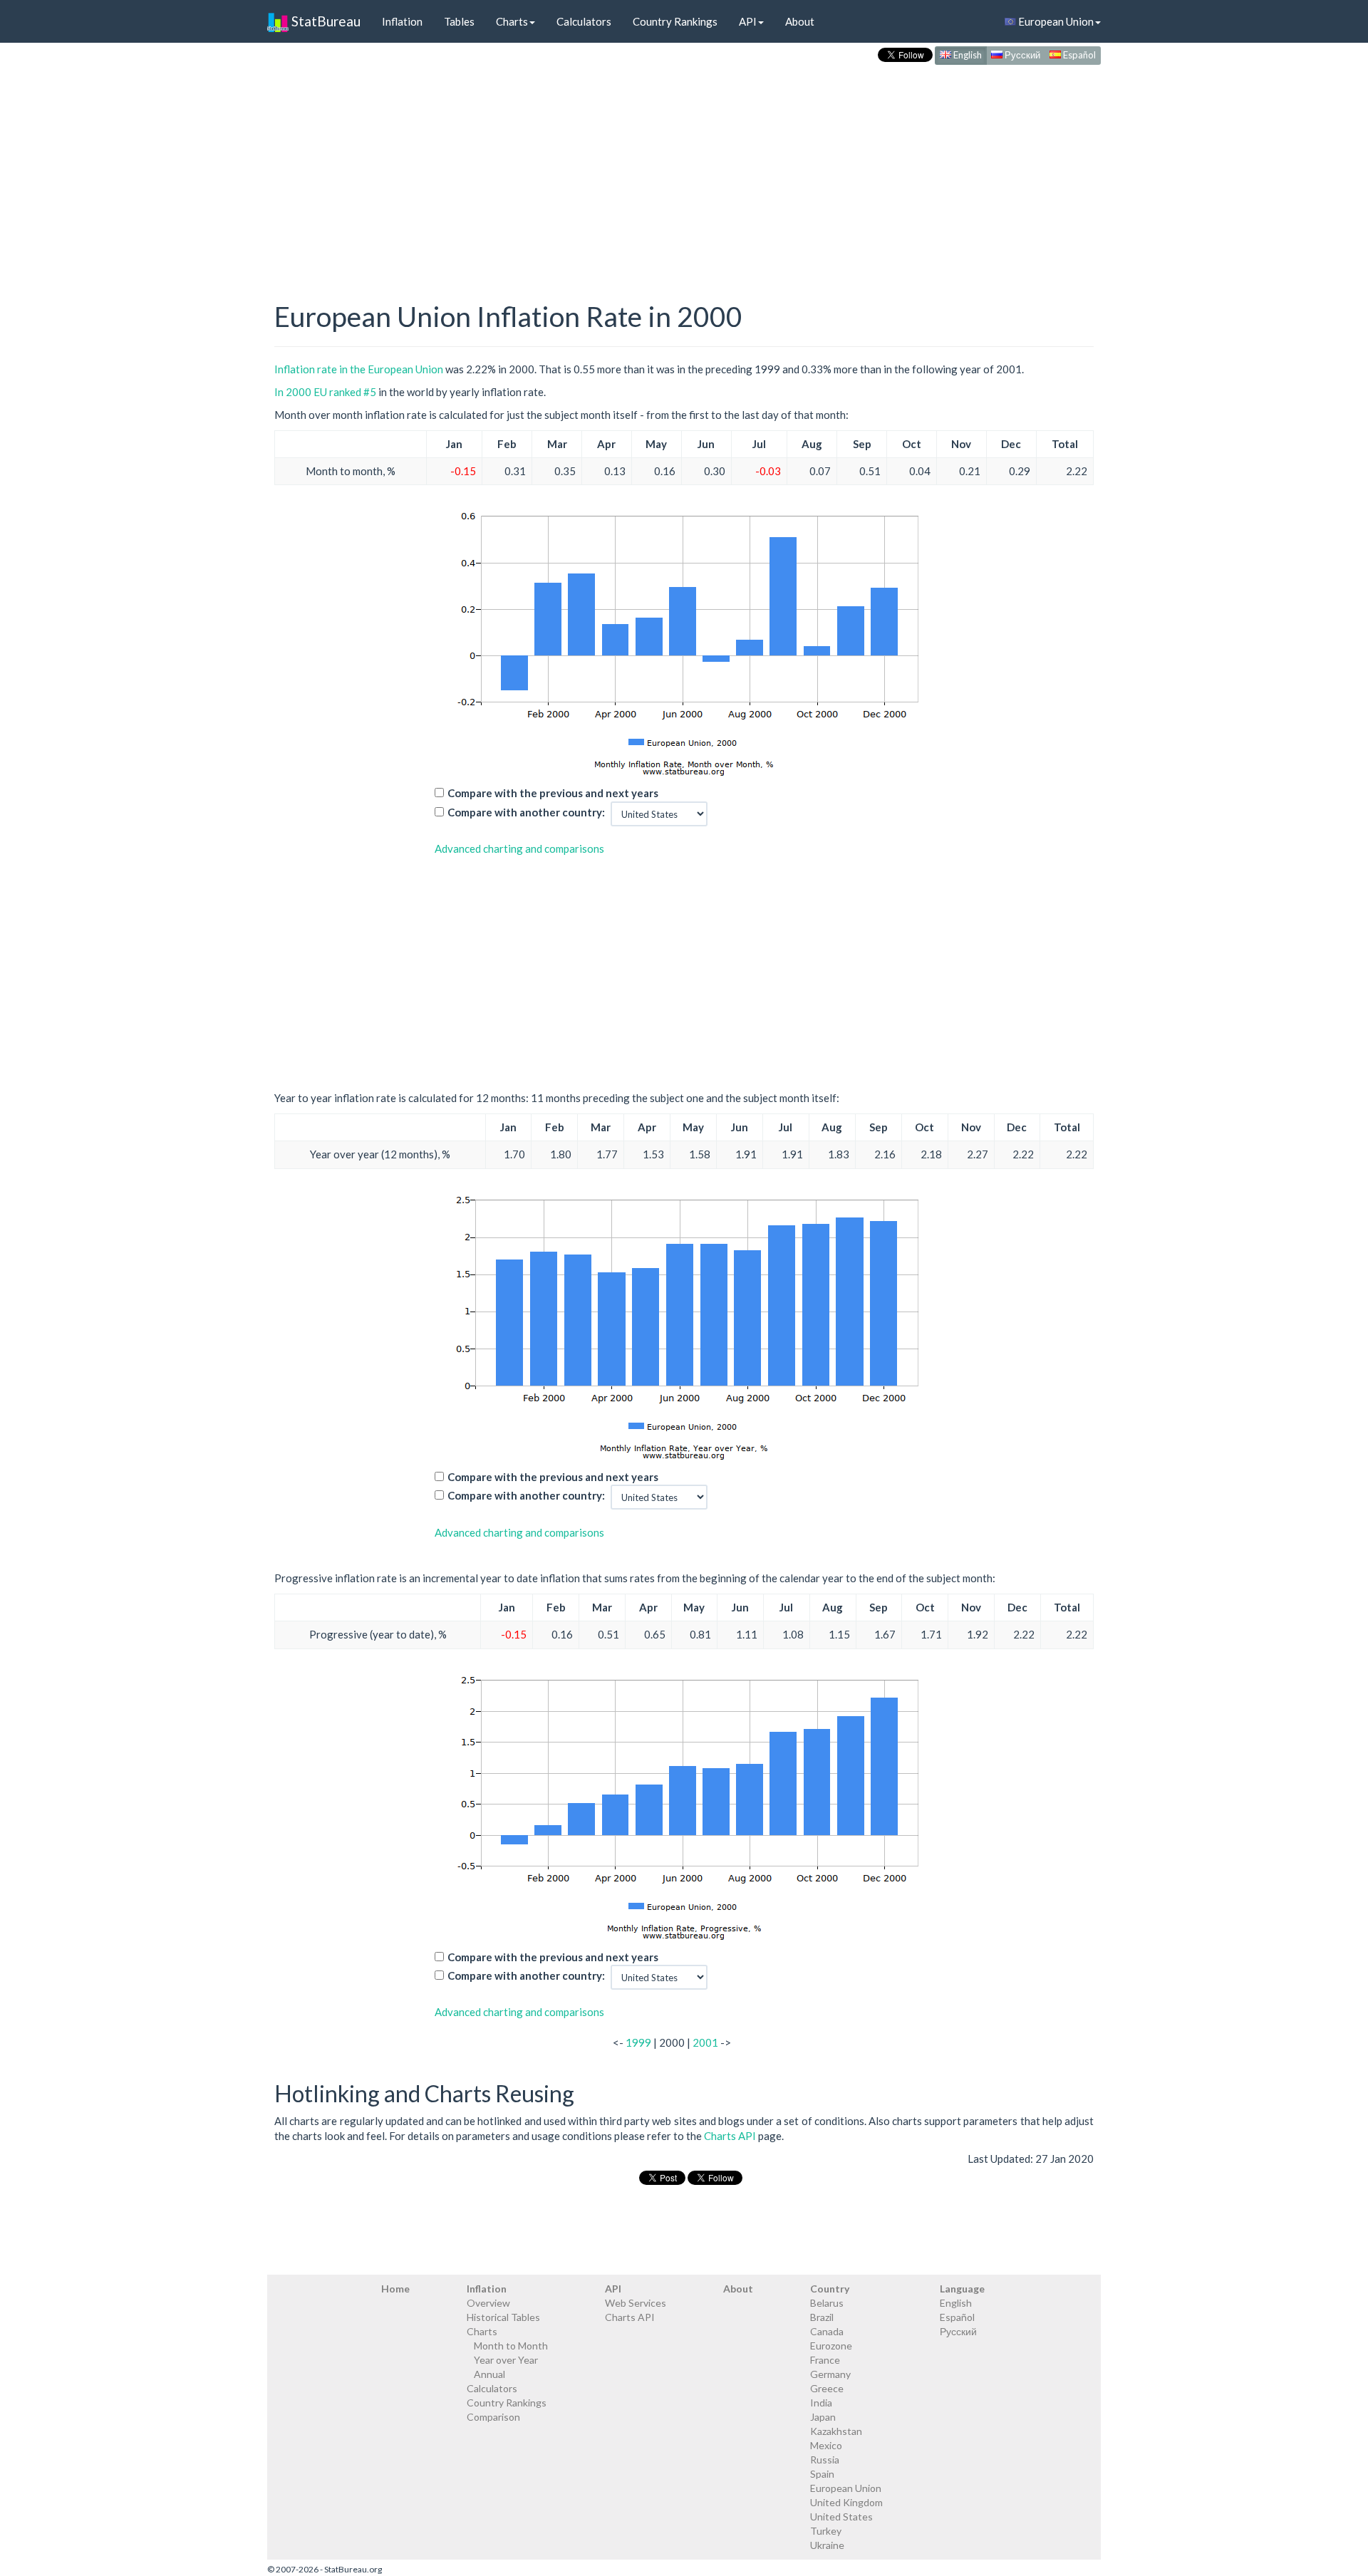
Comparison (493, 2417)
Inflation (402, 21)
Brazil (822, 2317)
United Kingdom (846, 2502)
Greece (827, 2388)
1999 (638, 2042)
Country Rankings (675, 21)
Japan (823, 2417)
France (825, 2360)
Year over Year (506, 2360)
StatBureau (325, 21)
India (821, 2403)
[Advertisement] (684, 168)
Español (1078, 55)
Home (395, 2289)
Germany (830, 2374)
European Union (1055, 21)
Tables (459, 21)
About (800, 21)
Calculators (584, 21)
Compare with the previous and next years (553, 793)
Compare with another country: (526, 812)
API (748, 21)
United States (841, 2517)
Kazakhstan (836, 2431)
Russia (825, 2460)
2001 (705, 2042)
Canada (827, 2331)
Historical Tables (503, 2317)
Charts (512, 21)
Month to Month (511, 2346)
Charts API (730, 2136)
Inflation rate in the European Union (359, 369)
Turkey (826, 2531)
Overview (488, 2303)
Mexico (826, 2445)
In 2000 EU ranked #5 (325, 392)
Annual (489, 2374)
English (967, 55)
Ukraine (827, 2545)
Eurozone (831, 2346)
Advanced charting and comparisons (519, 848)
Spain (822, 2474)
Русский (1021, 55)
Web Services (636, 2303)
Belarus (827, 2303)
